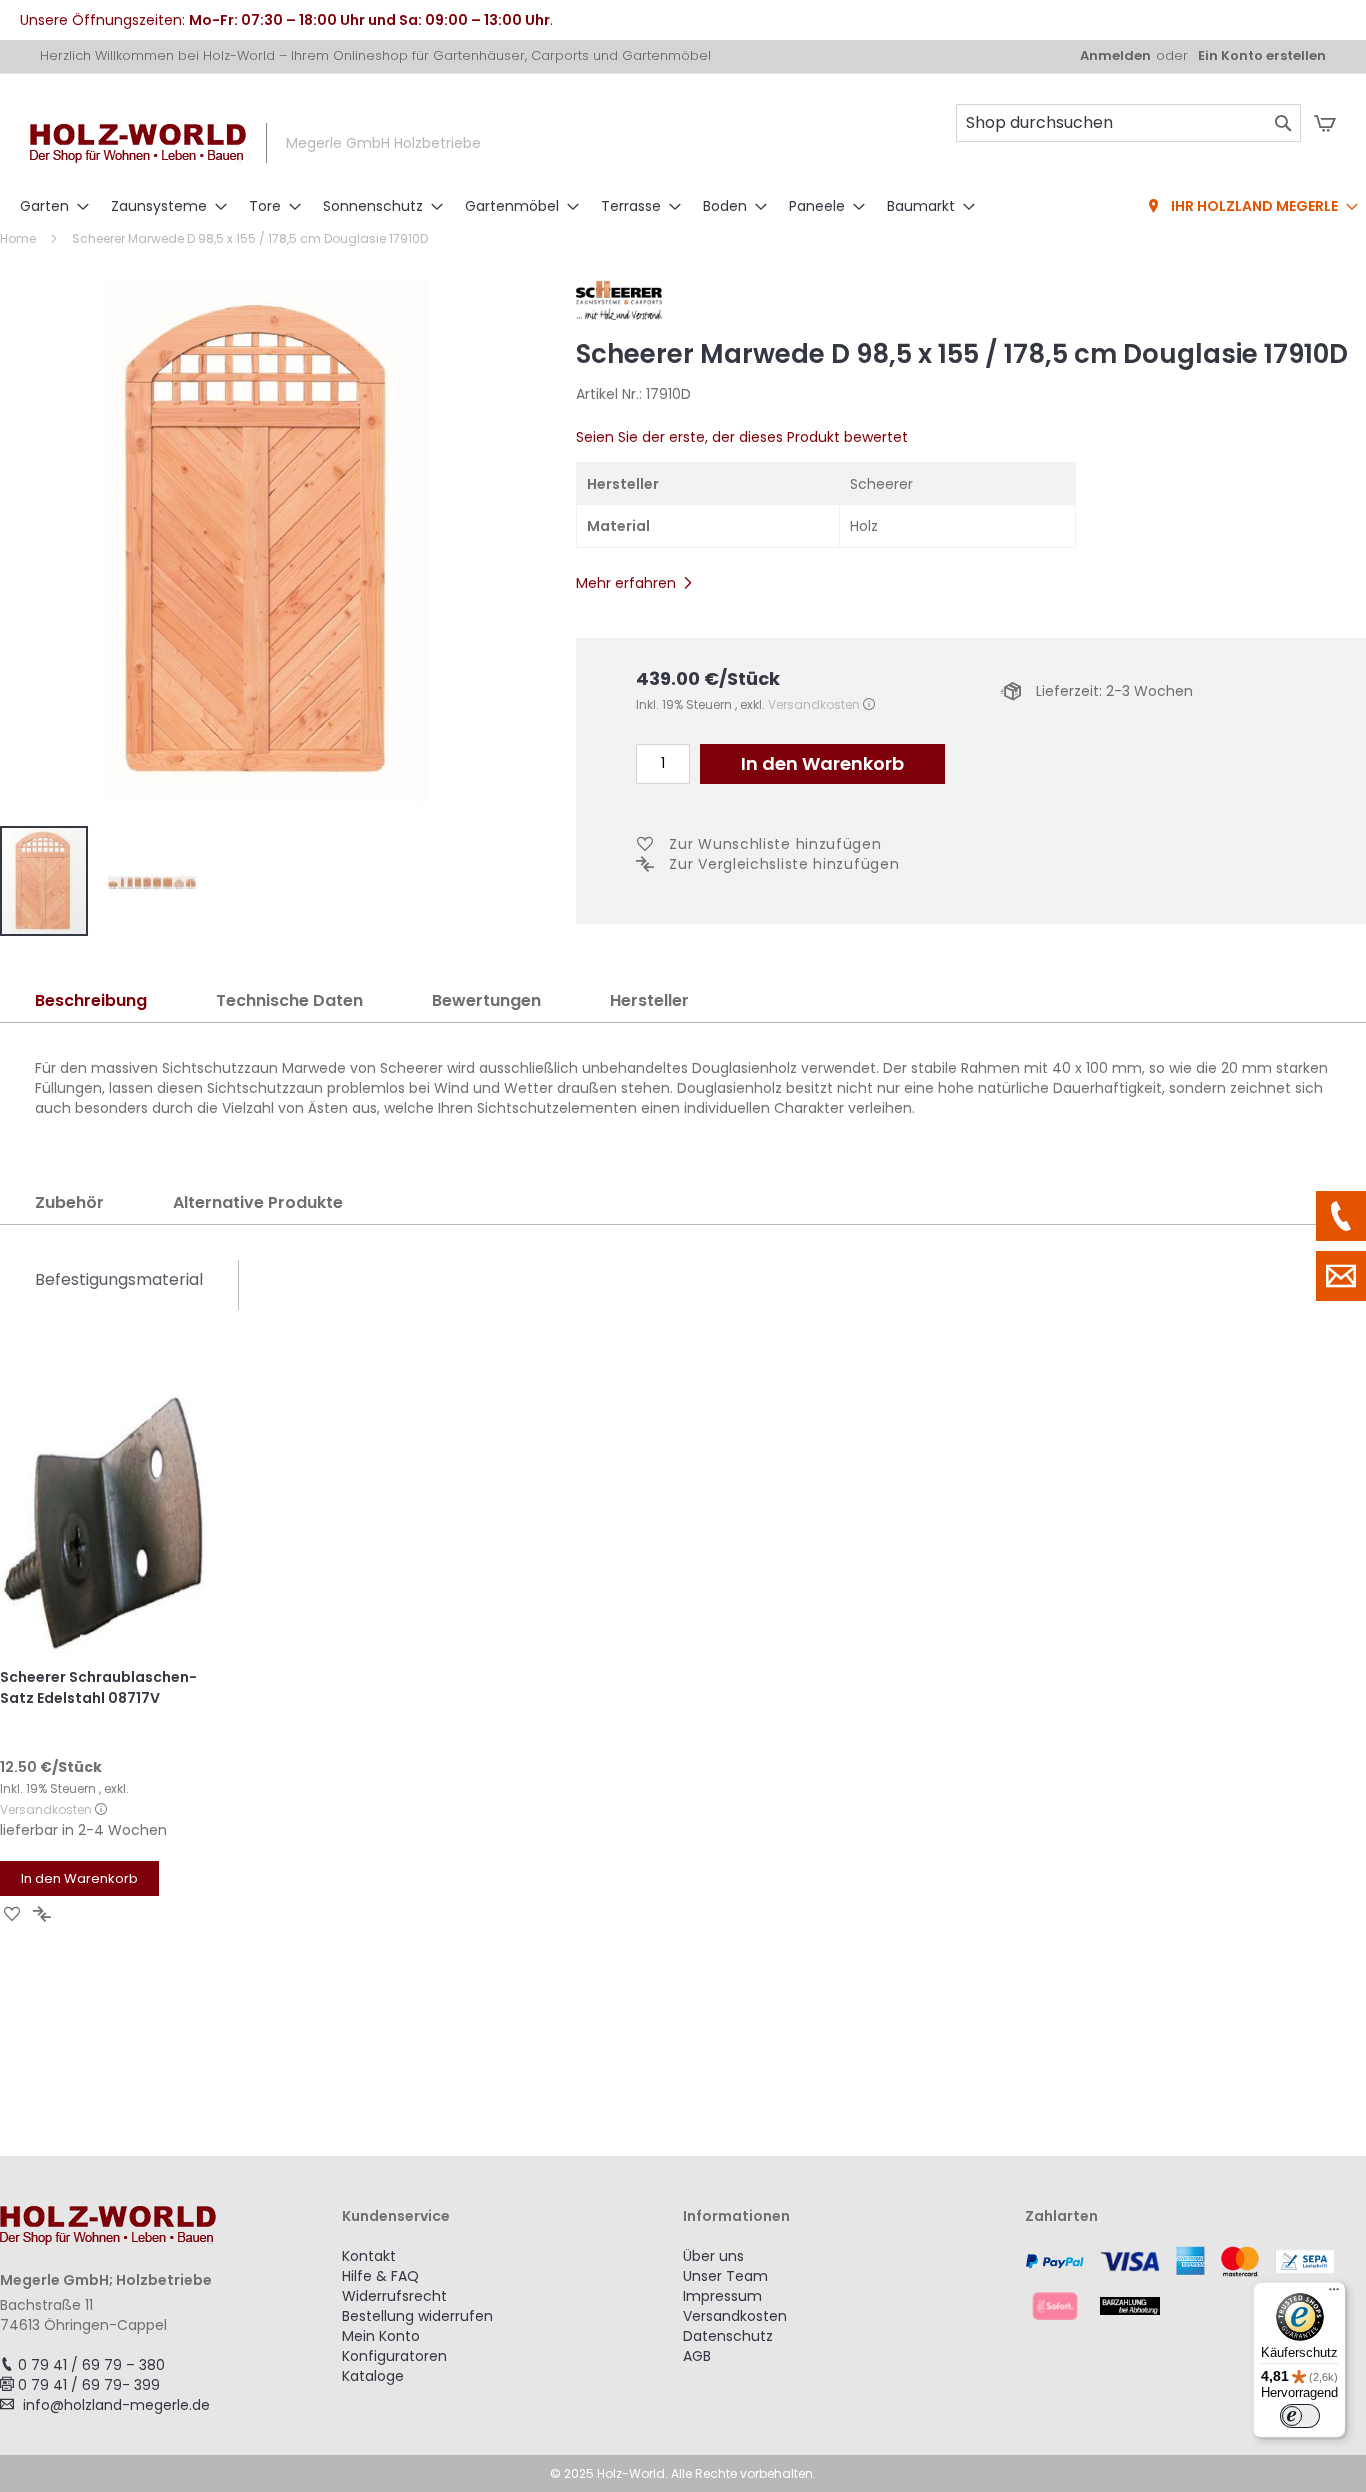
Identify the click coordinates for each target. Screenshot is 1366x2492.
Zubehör (69, 1202)
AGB (697, 2356)
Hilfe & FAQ (380, 2276)
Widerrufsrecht (394, 2296)
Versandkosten (814, 704)
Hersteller (649, 1000)
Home (18, 238)
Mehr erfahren (626, 583)
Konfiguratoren (394, 2356)
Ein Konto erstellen (1262, 56)
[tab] (91, 1001)
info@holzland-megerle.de (116, 2405)
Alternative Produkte (258, 1202)
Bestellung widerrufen (417, 2316)
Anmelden (1115, 56)
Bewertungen (486, 1000)
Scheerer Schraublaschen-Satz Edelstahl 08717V (98, 1687)
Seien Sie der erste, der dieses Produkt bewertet (742, 437)
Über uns (713, 2256)
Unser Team (725, 2276)
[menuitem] (48, 206)
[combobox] (1128, 123)
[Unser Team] (1341, 1216)
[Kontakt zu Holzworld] (1341, 1276)
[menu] (683, 207)
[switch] (1300, 2416)
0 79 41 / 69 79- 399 (89, 2385)
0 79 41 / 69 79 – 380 (91, 2365)
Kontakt (369, 2256)
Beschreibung (91, 1000)
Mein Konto (381, 2336)
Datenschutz (728, 2336)
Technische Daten (289, 1000)
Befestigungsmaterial (119, 1279)
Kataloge (373, 2376)
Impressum (722, 2296)
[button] (152, 881)
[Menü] (1334, 2294)
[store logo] (138, 143)
